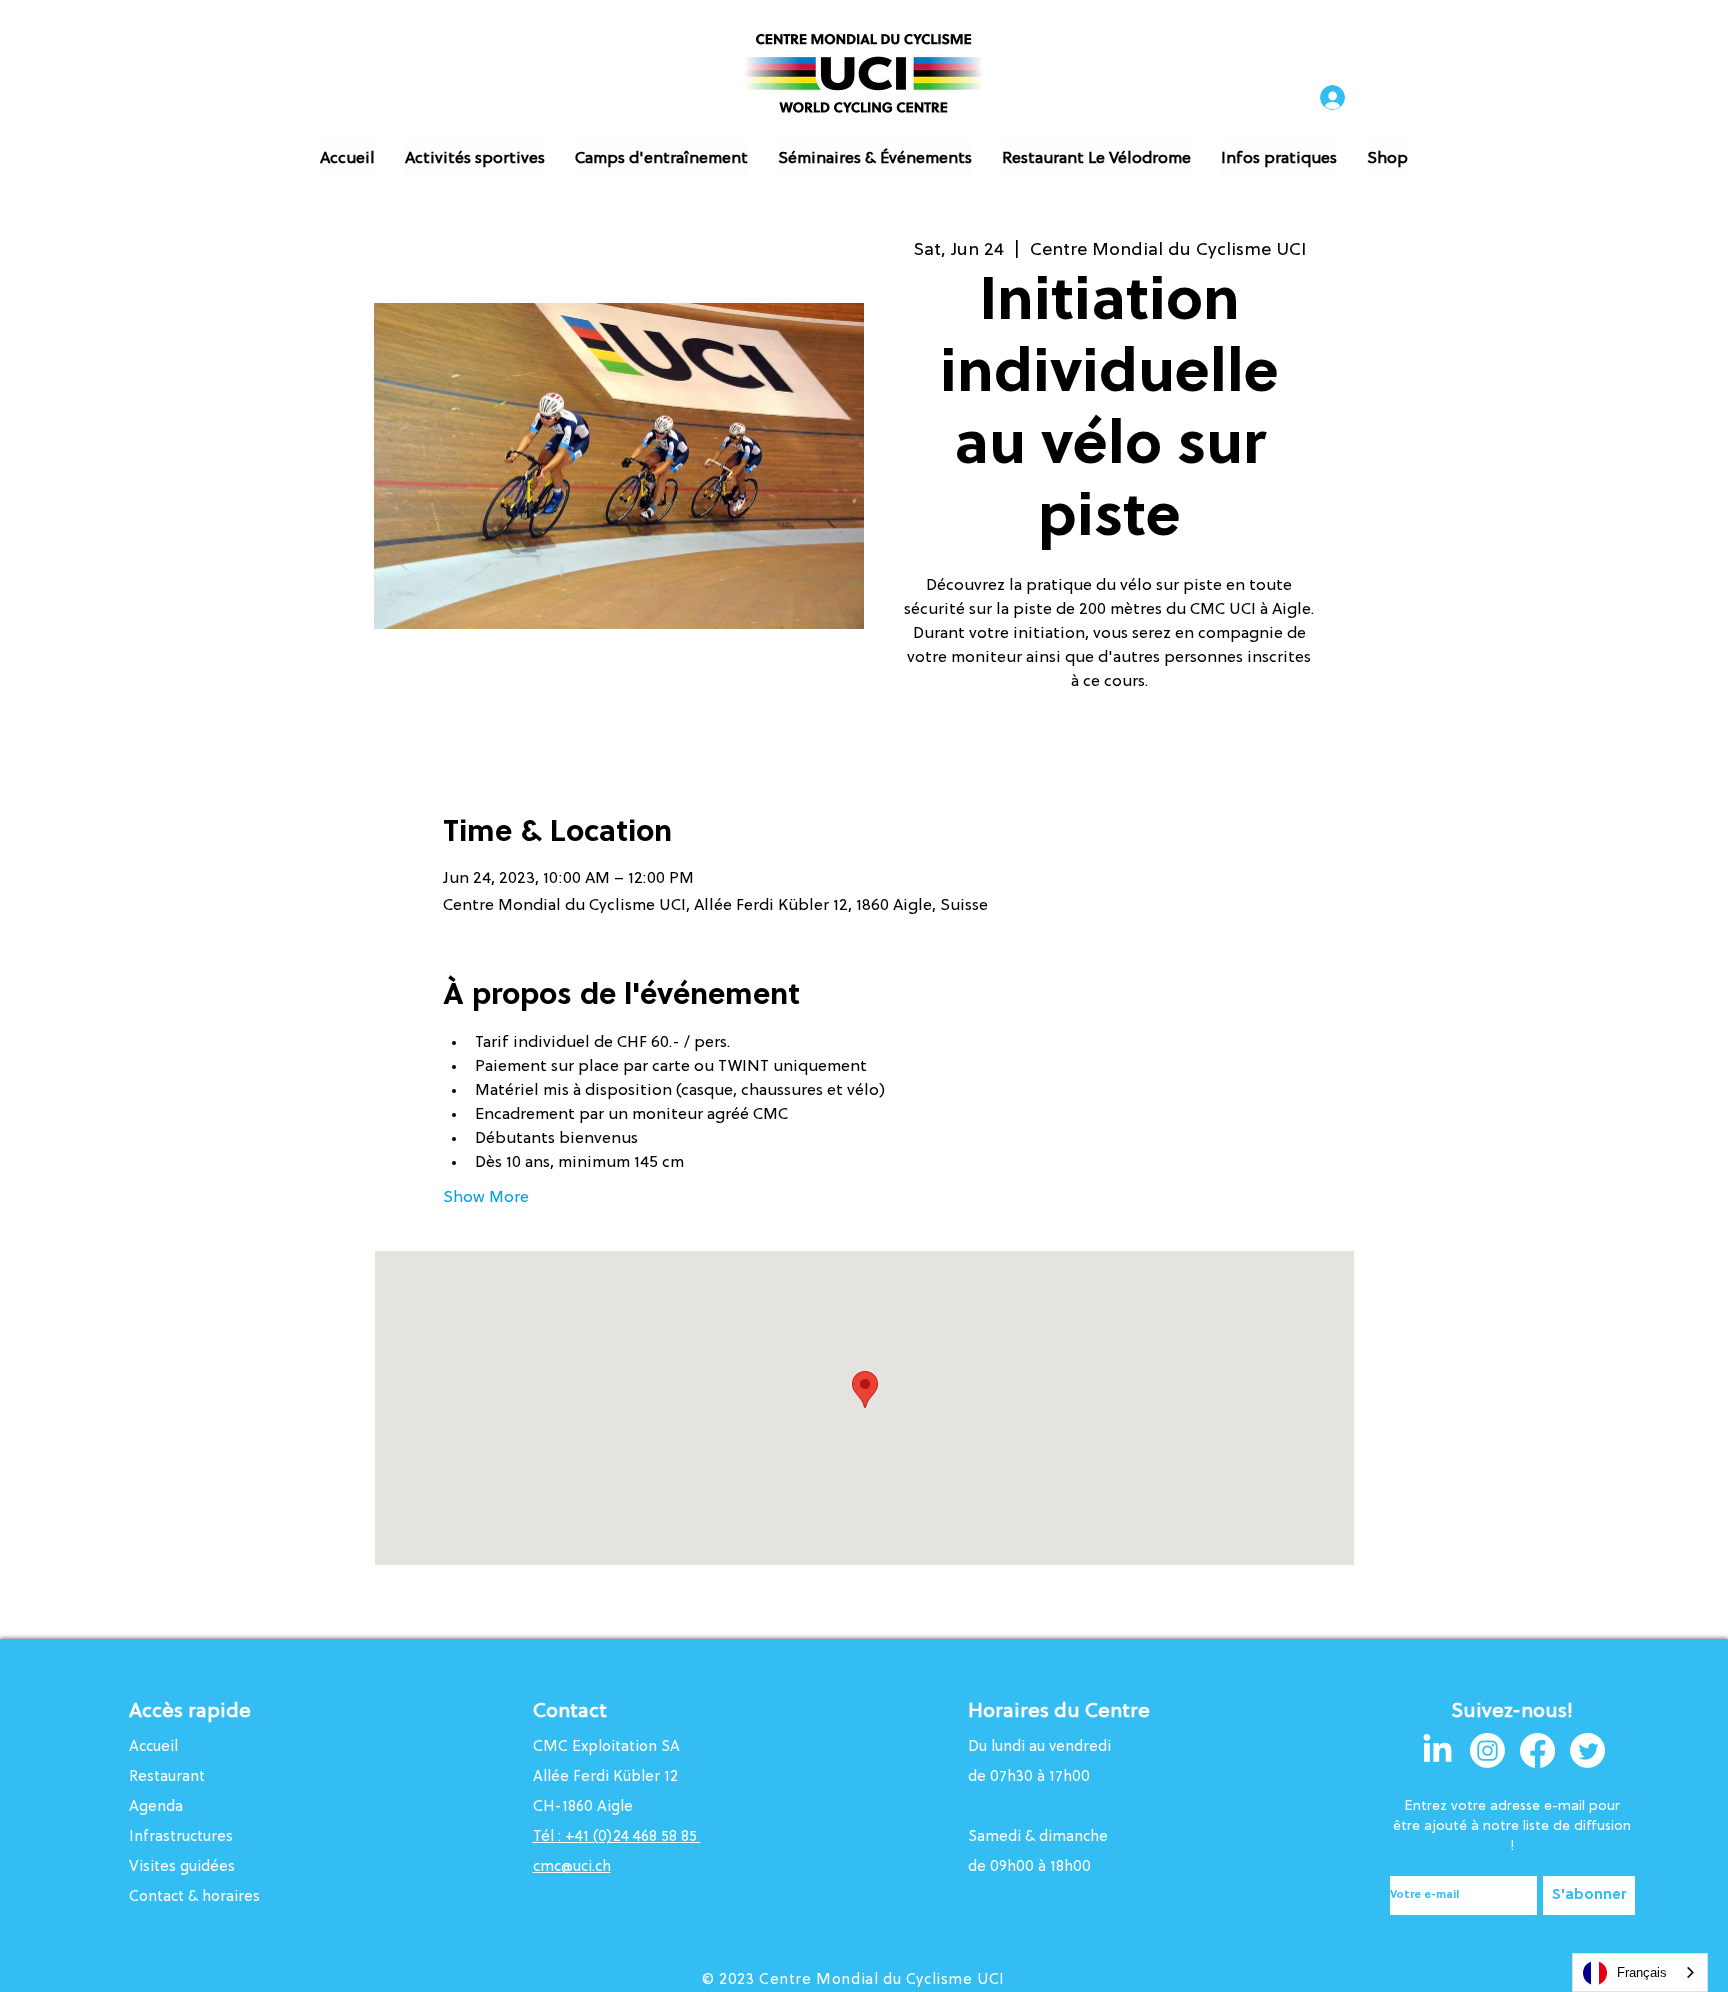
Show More (486, 1198)
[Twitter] (1587, 1750)
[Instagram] (1487, 1750)
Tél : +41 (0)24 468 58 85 (617, 1837)
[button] (475, 159)
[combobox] (1640, 1972)
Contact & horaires (194, 1897)
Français (1642, 1972)
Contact (570, 1712)
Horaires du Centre (1061, 1712)
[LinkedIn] (1437, 1750)
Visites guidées (182, 1867)
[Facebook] (1537, 1750)
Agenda (156, 1807)
